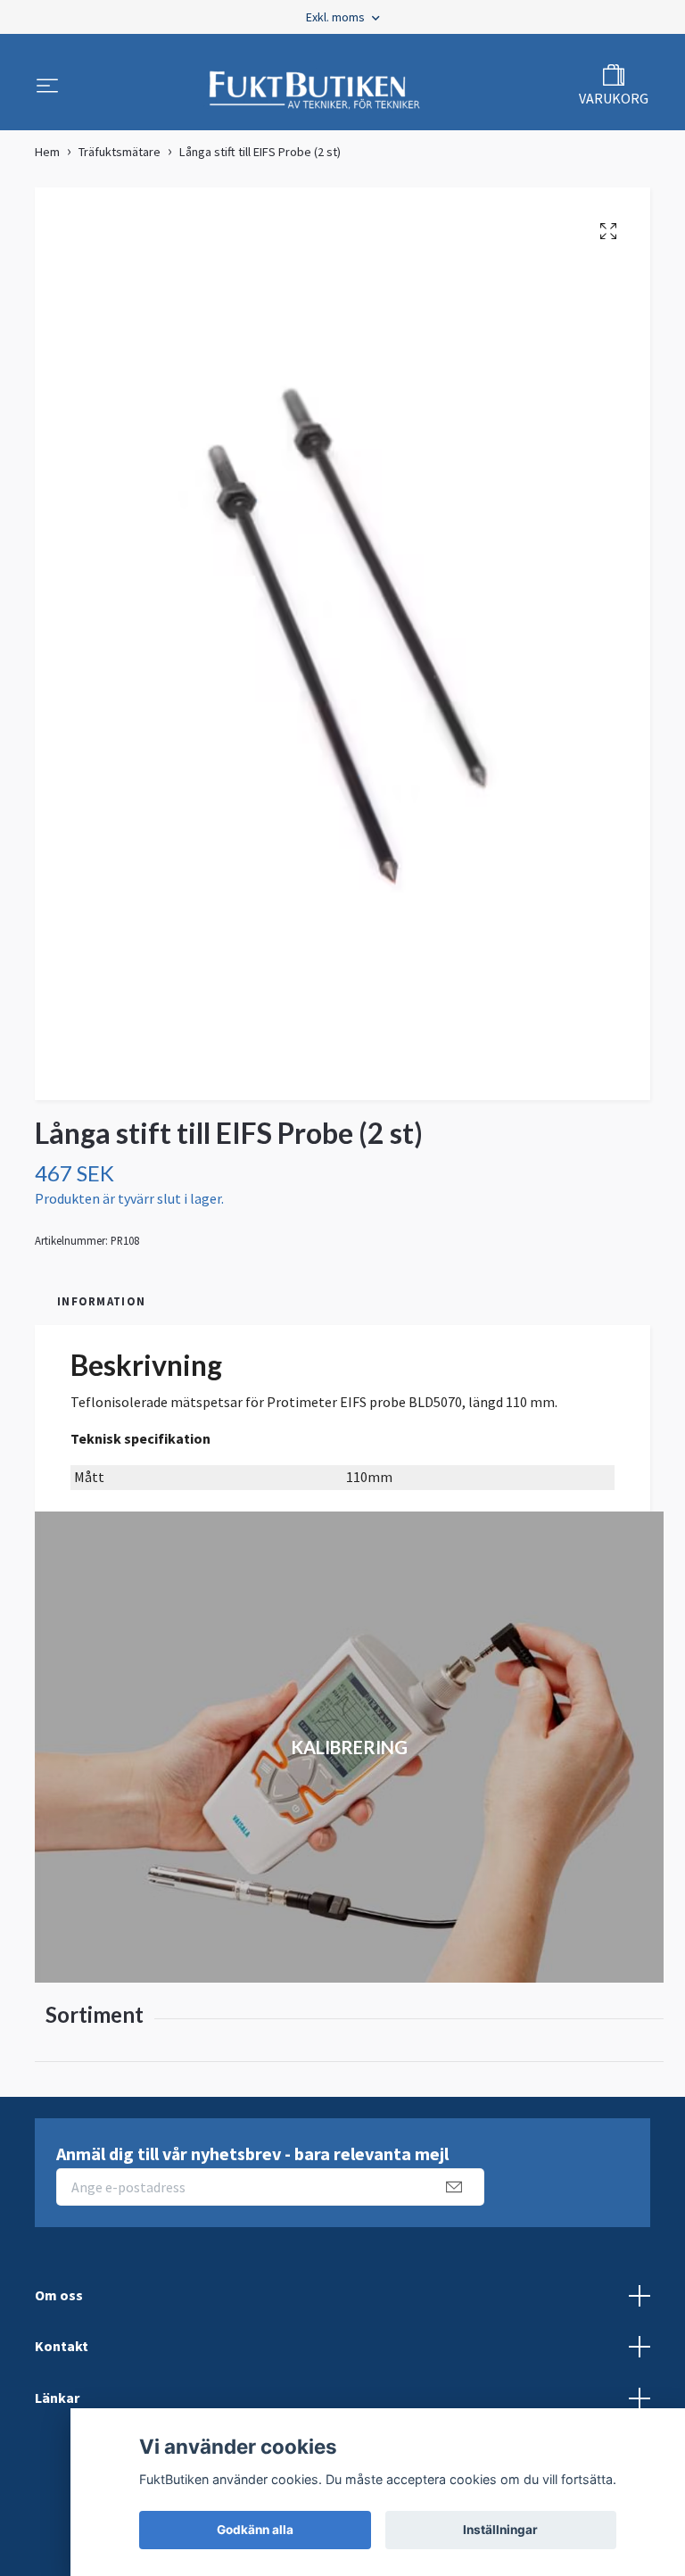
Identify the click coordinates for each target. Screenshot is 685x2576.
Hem (47, 152)
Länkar (57, 2398)
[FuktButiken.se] (315, 87)
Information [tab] (101, 1301)
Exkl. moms (337, 17)
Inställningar (500, 2530)
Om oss (59, 2295)
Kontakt (62, 2346)
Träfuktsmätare (120, 152)
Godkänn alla (255, 2530)
